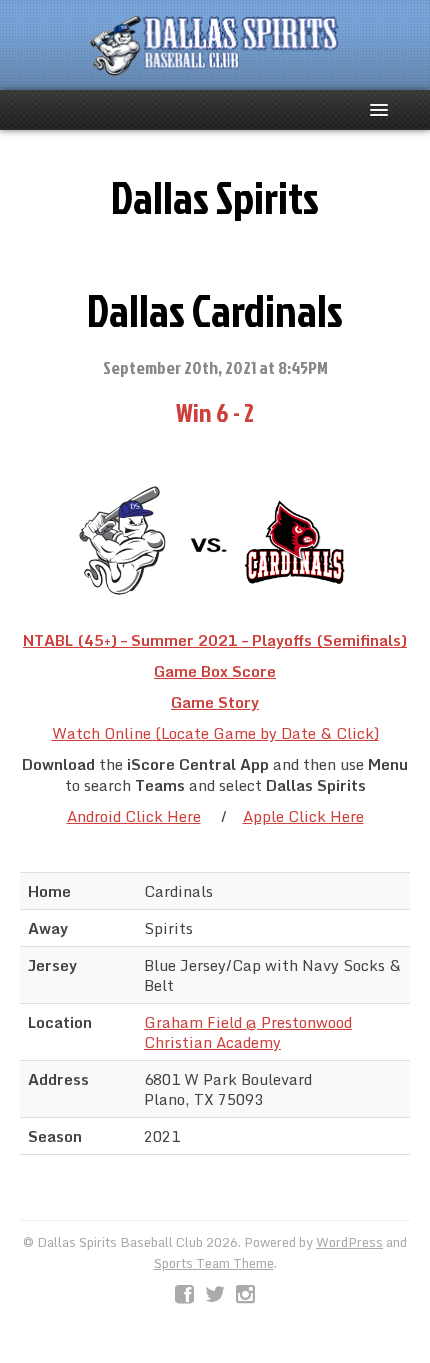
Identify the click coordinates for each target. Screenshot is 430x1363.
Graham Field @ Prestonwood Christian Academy (248, 1032)
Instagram (245, 1295)
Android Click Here (134, 816)
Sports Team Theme (214, 1263)
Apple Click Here (303, 816)
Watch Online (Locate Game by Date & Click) (215, 733)
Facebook (184, 1295)
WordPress (349, 1242)
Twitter (215, 1295)
